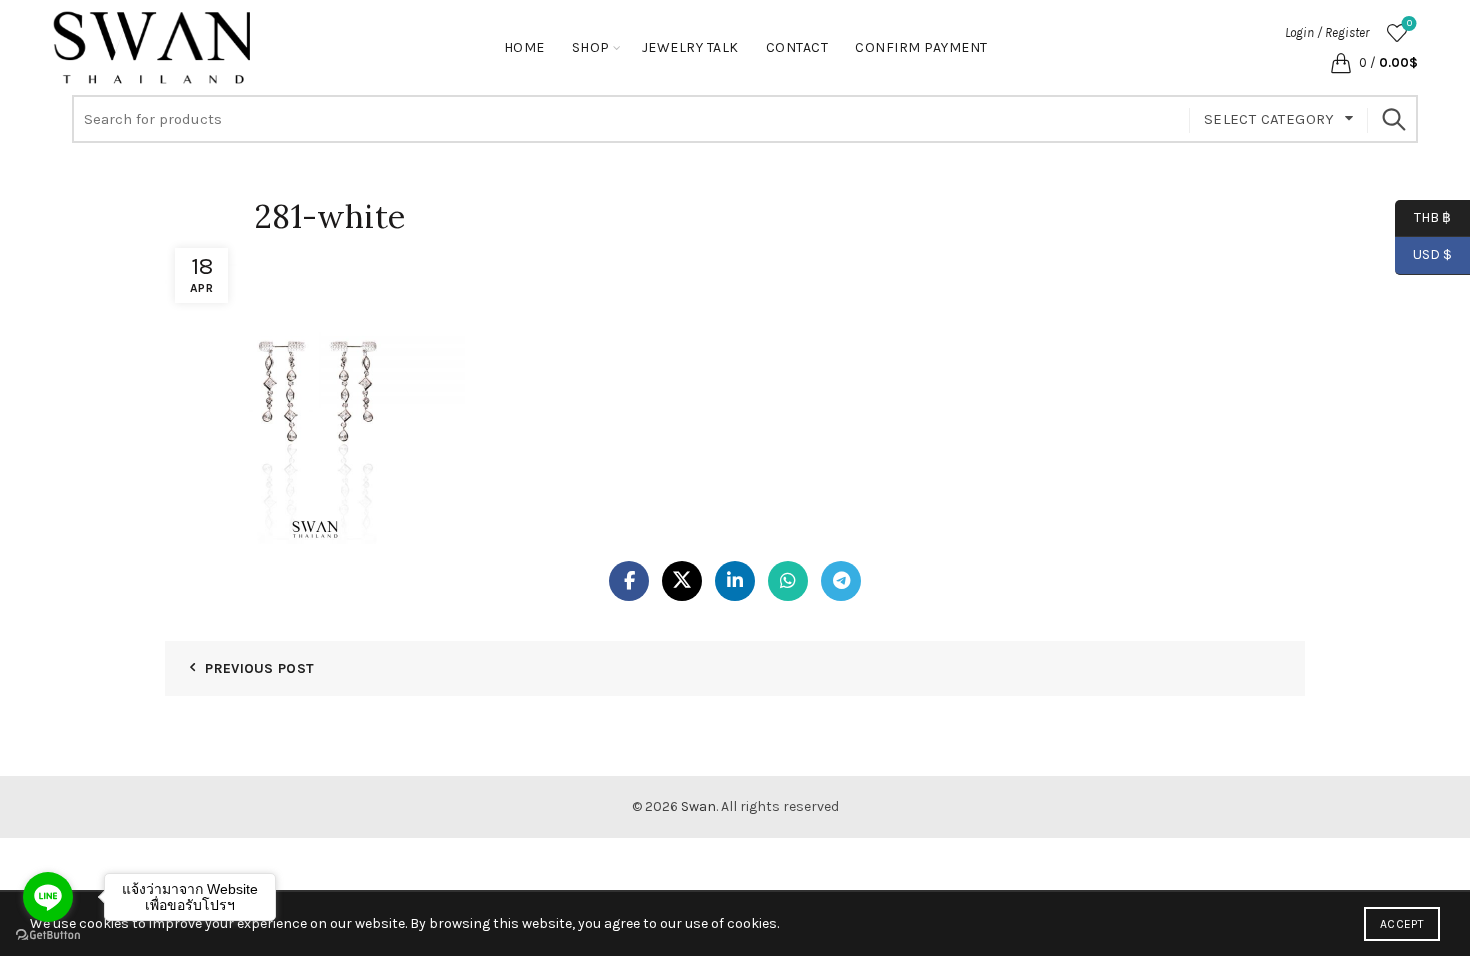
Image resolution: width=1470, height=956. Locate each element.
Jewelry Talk (690, 47)
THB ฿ (1423, 216)
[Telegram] (841, 581)
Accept (1402, 924)
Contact (797, 47)
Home (524, 47)
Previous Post (259, 668)
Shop (591, 47)
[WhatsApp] (788, 581)
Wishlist (1409, 23)
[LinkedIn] (735, 581)
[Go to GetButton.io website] (48, 935)
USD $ (1432, 254)
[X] (682, 581)
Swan (698, 806)
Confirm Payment (921, 47)
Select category (1269, 119)
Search (1393, 119)
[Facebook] (629, 581)
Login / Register (1327, 32)
